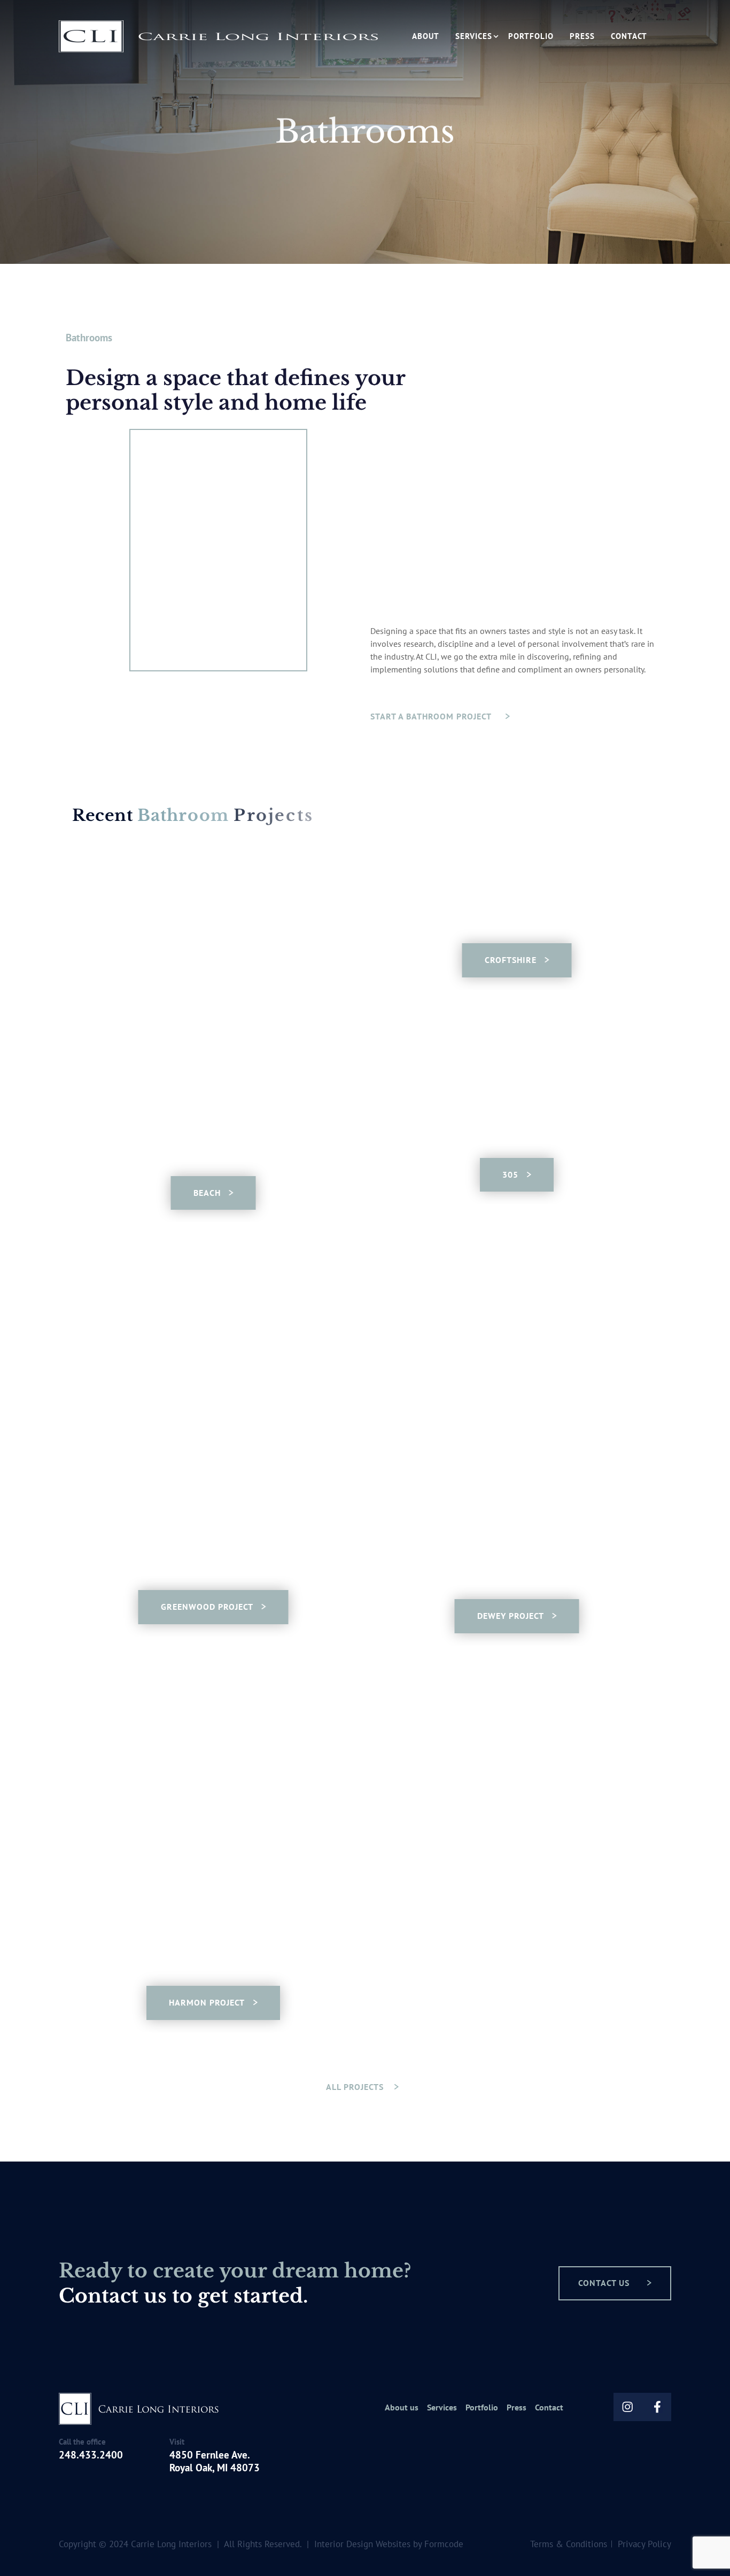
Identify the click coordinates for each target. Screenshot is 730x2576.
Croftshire (511, 960)
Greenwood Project (207, 1607)
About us (402, 2408)
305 (510, 1175)
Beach (207, 1193)
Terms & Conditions (569, 2544)
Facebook (657, 2407)
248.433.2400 (91, 2455)
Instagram (628, 2407)
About (426, 36)
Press (582, 36)
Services (474, 36)
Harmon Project (207, 2002)
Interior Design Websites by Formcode (389, 2544)
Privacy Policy (644, 2544)
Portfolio (531, 36)
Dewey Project (511, 1616)
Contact (629, 36)
